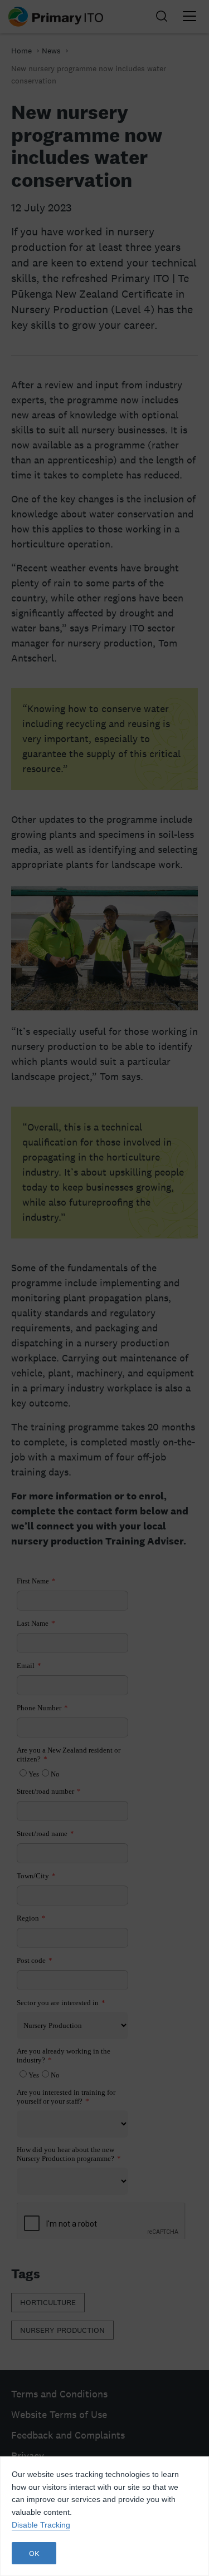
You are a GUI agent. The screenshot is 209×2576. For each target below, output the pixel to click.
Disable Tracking (41, 2525)
